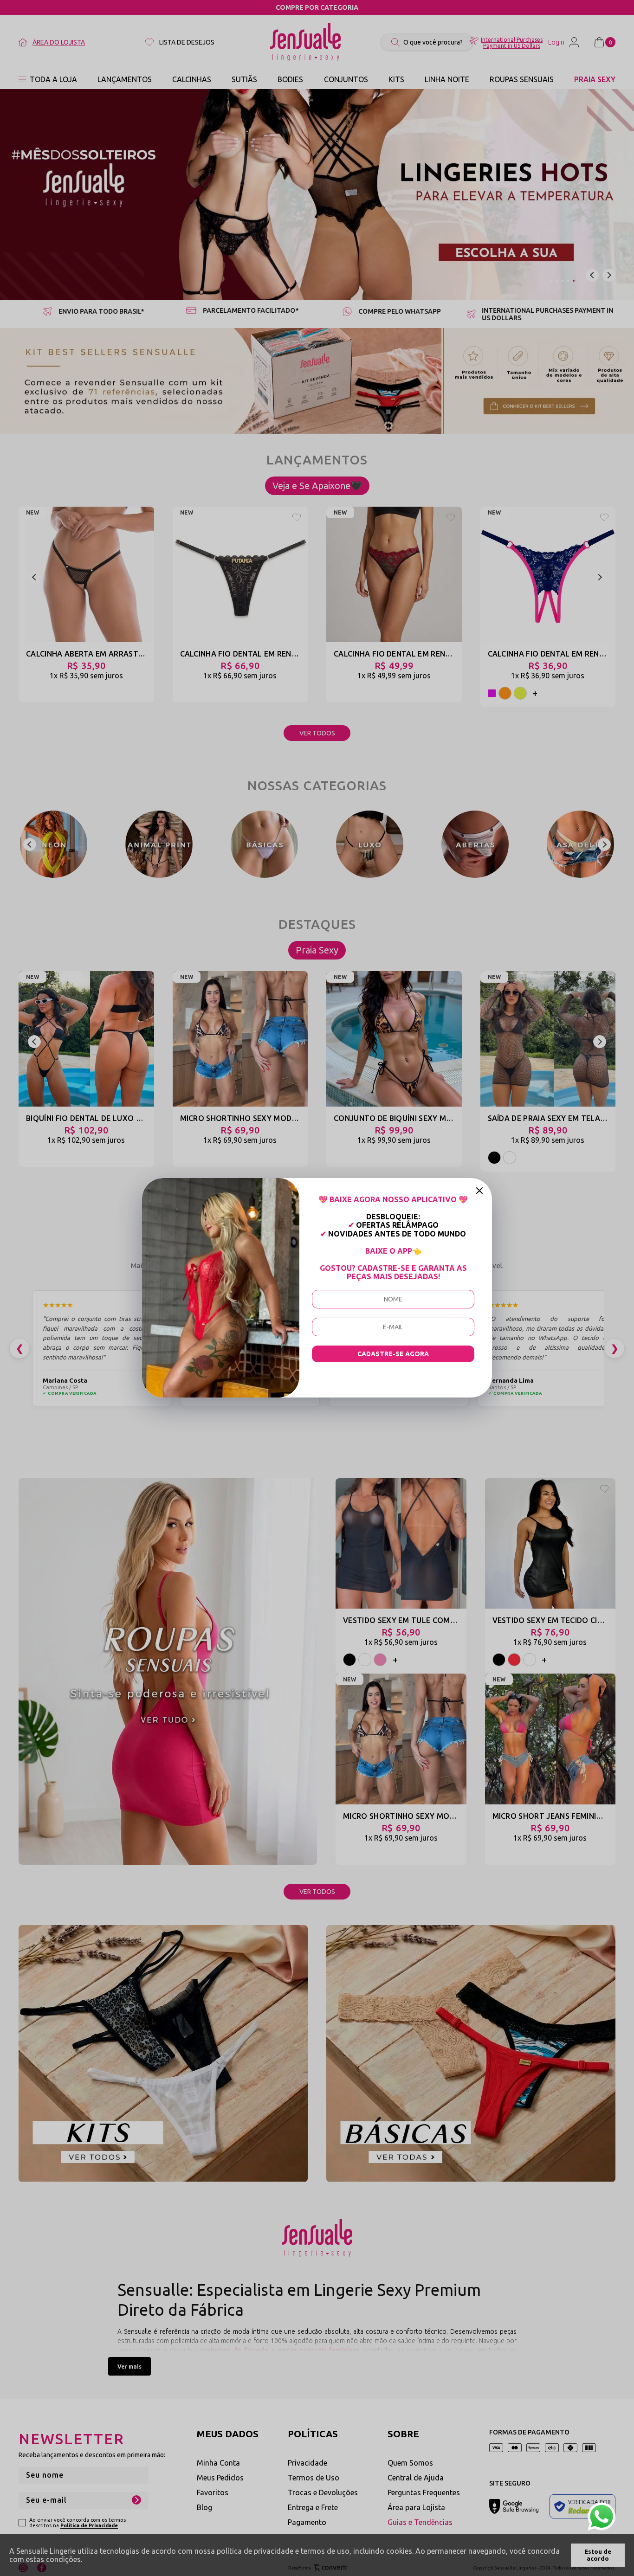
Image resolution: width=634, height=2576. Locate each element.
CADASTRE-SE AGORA (393, 1354)
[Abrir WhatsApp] (602, 2517)
